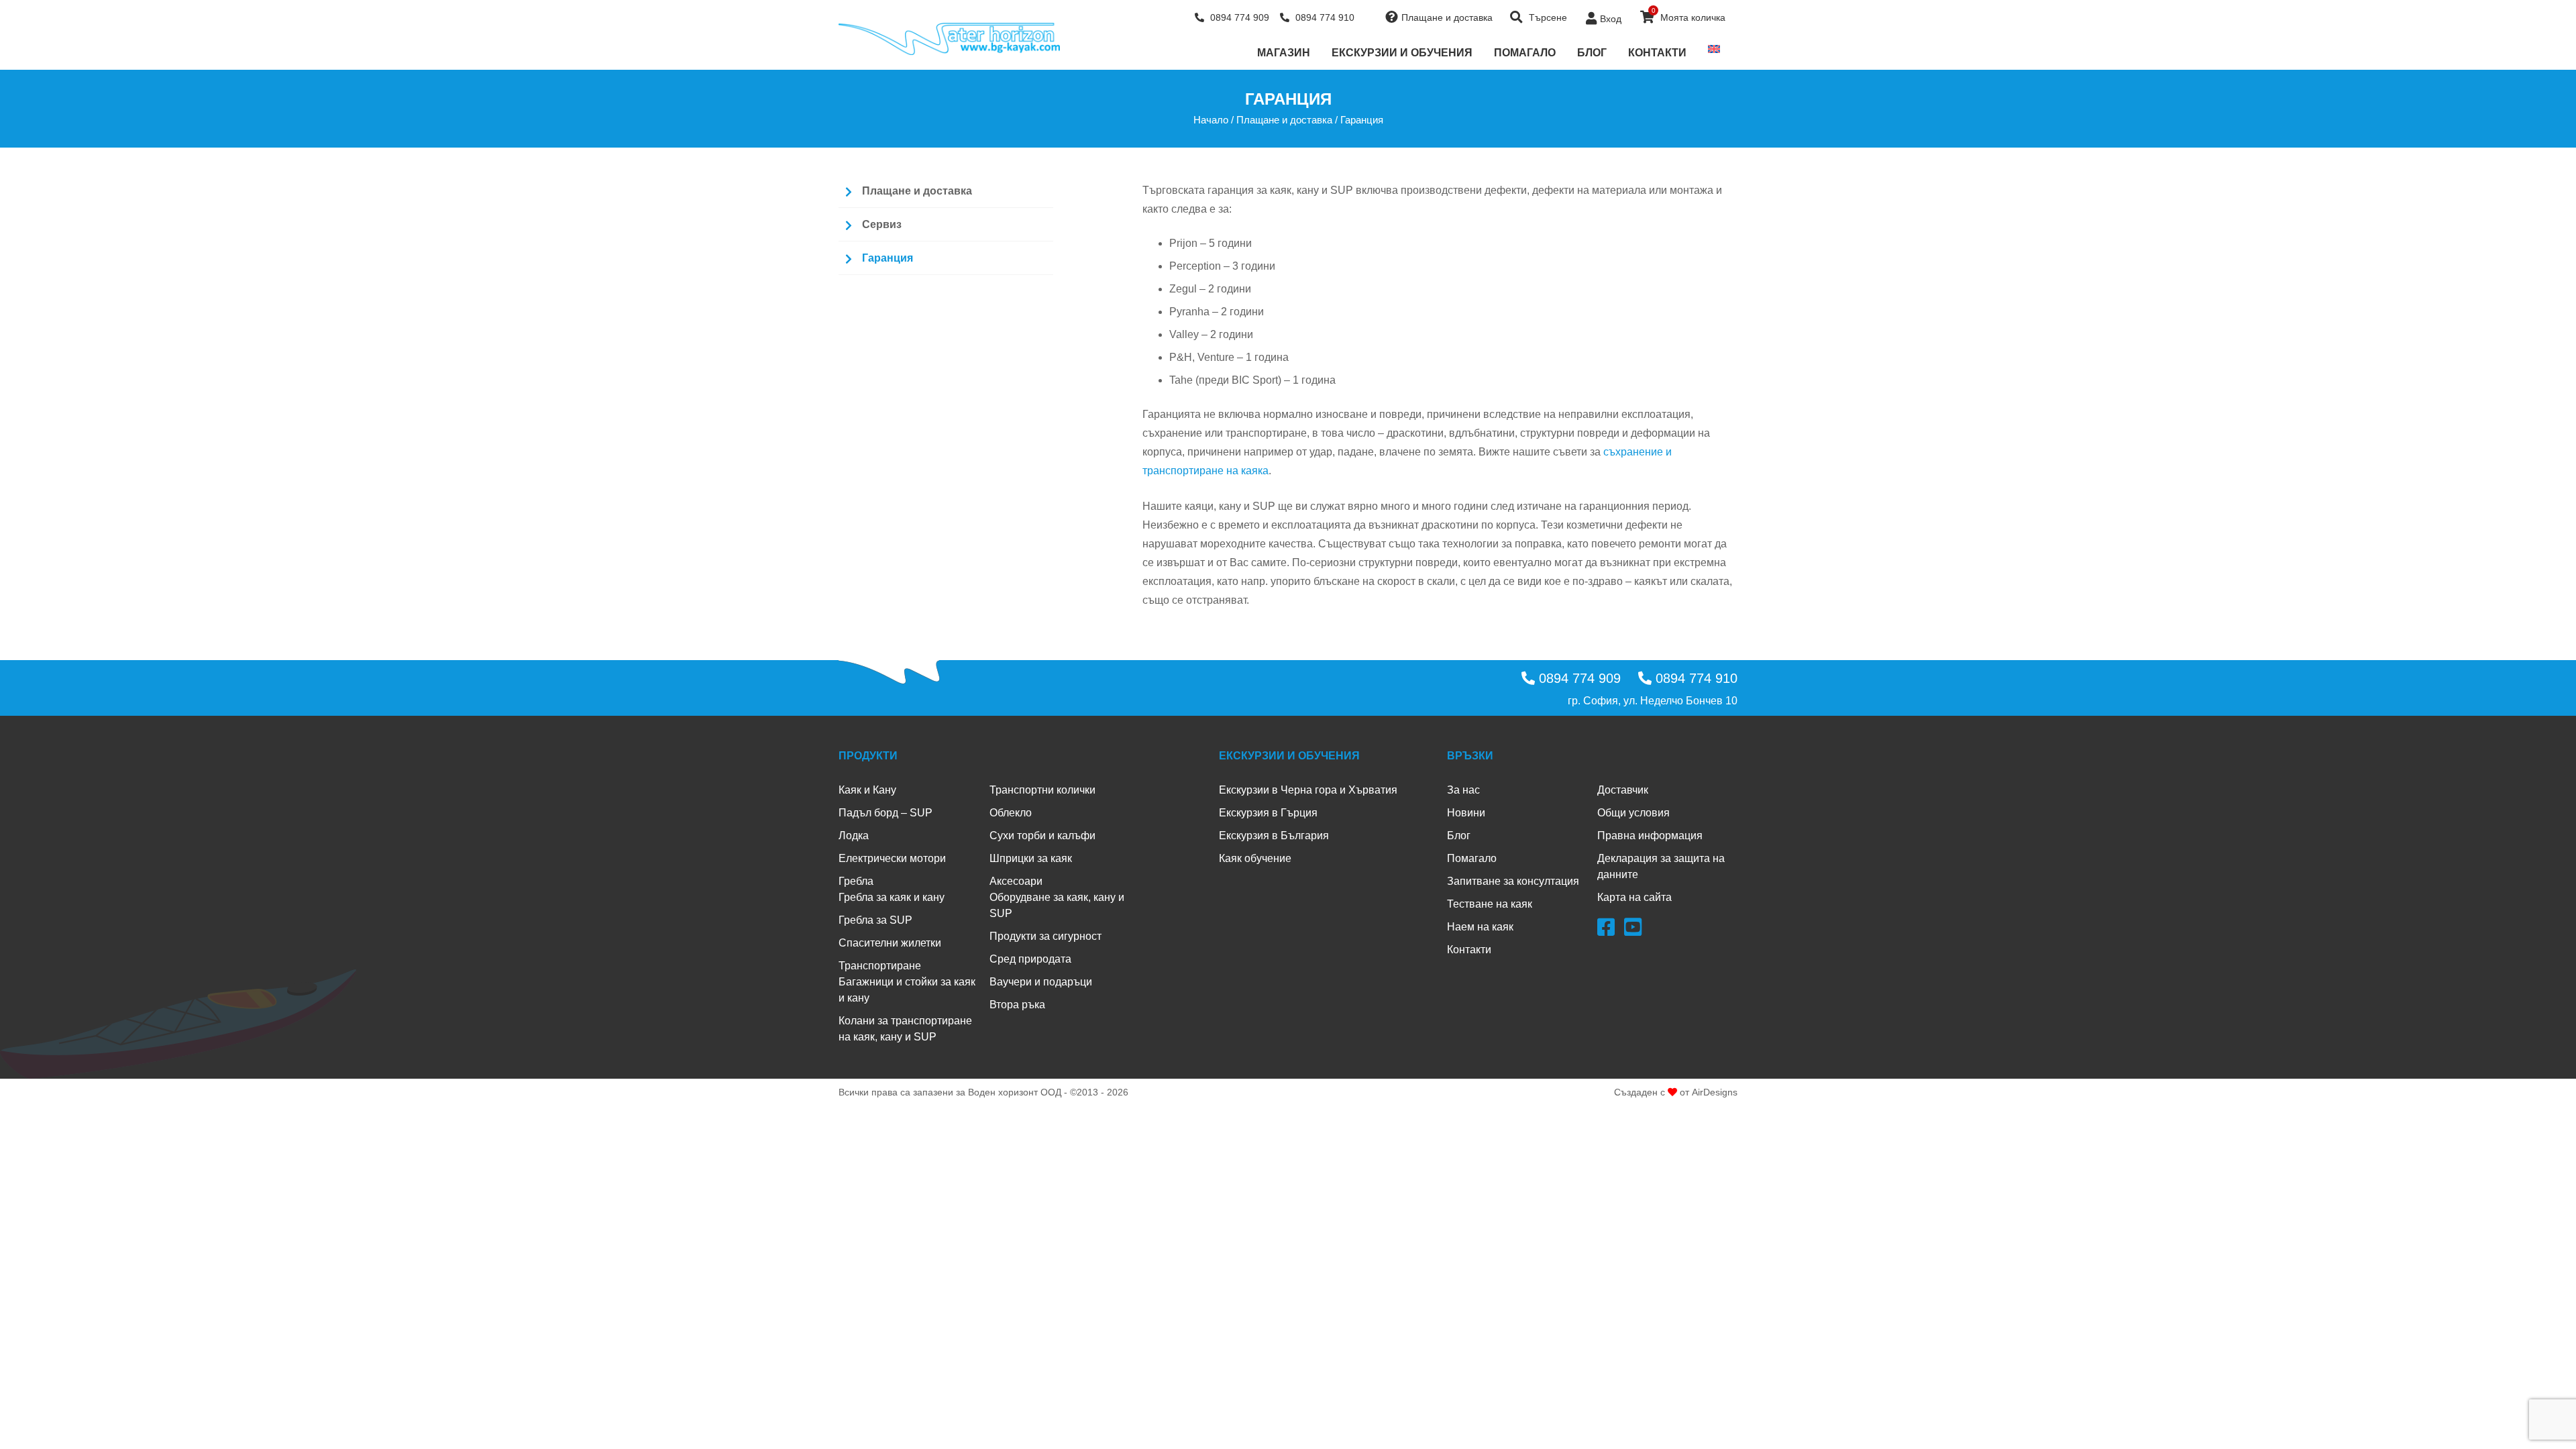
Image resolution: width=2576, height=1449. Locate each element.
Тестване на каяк (1490, 904)
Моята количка (1689, 15)
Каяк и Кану (867, 790)
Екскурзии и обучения (1402, 53)
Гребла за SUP (875, 920)
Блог (1592, 53)
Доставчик (1623, 790)
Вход (1611, 19)
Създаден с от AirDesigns (1676, 1092)
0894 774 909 (1238, 17)
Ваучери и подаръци (1041, 982)
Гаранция (888, 258)
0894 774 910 (1324, 17)
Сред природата (1030, 959)
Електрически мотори (892, 858)
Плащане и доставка (1447, 17)
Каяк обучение (1255, 858)
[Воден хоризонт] (949, 39)
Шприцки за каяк (1031, 858)
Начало (1211, 120)
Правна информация (1650, 836)
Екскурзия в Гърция (1268, 813)
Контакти (1657, 53)
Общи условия (1633, 813)
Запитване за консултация (1513, 881)
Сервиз (882, 224)
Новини (1466, 813)
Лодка (854, 836)
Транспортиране (880, 966)
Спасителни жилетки (890, 943)
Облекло (1011, 813)
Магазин (1284, 53)
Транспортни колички (1042, 790)
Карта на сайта (1634, 897)
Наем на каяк (1480, 927)
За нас (1463, 790)
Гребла (856, 881)
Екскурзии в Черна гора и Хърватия (1308, 790)
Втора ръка (1017, 1005)
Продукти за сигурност (1045, 936)
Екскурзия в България (1274, 836)
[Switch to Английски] (1714, 49)
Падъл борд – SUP (885, 813)
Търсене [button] (1547, 17)
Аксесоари (1016, 881)
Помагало (1525, 53)
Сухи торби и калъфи (1042, 836)
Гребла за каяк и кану (892, 897)
